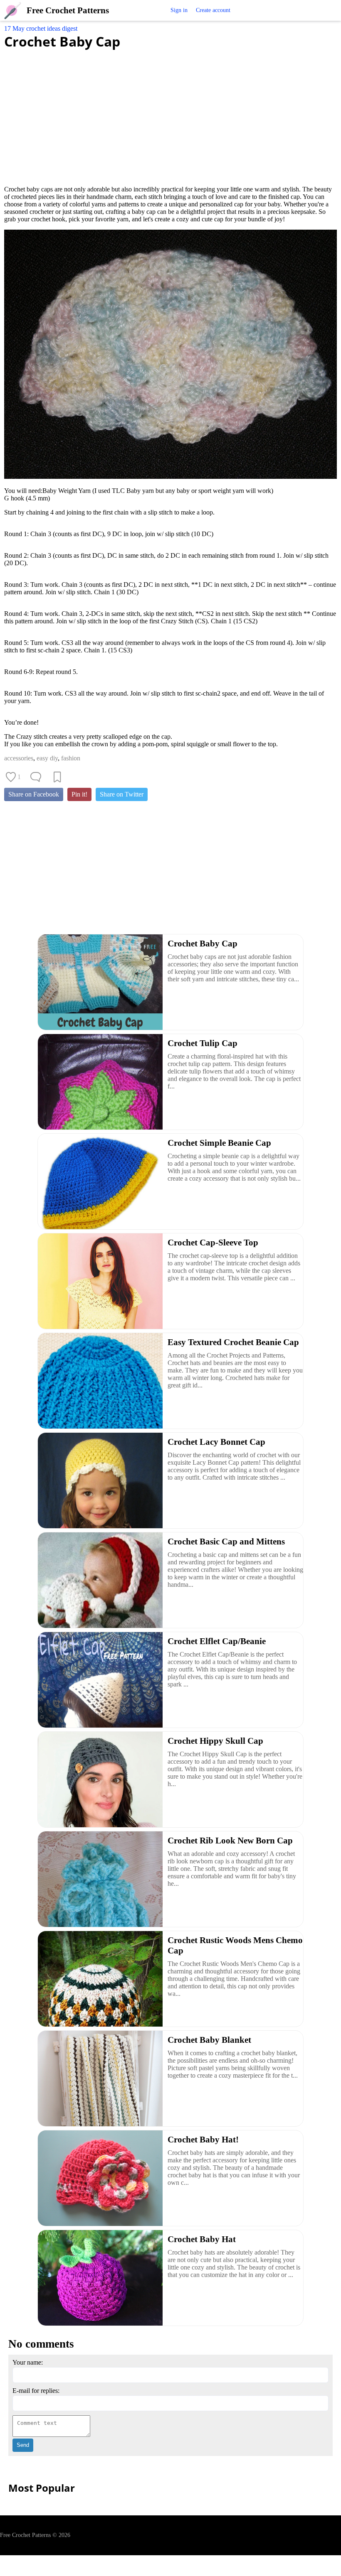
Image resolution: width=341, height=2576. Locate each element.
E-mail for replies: (36, 2391)
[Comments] (36, 777)
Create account (213, 10)
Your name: (28, 2362)
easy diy (47, 758)
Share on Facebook (34, 794)
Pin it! (79, 794)
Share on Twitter (122, 794)
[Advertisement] (170, 113)
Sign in (179, 10)
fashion (71, 758)
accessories (19, 758)
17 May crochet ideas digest (41, 28)
